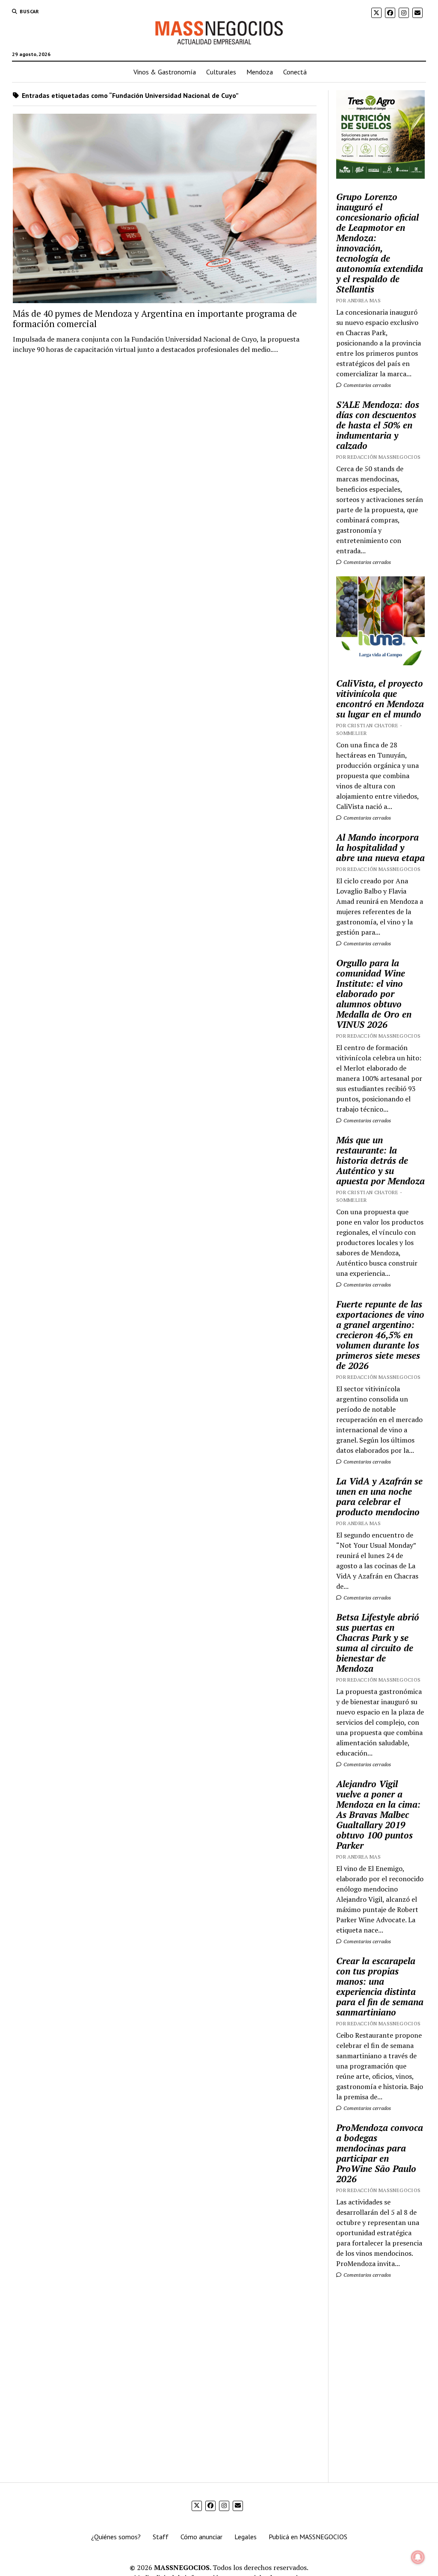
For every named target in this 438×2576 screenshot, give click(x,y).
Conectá (295, 72)
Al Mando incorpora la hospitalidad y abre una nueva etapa (380, 847)
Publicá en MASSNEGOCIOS (308, 2537)
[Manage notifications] (418, 2557)
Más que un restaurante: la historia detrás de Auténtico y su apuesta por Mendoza (380, 1160)
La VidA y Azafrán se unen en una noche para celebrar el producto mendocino (379, 1496)
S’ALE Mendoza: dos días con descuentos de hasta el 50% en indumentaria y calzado (378, 425)
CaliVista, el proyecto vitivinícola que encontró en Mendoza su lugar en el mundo (380, 699)
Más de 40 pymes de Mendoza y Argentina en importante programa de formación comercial (155, 319)
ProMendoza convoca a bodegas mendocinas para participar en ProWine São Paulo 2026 (380, 2153)
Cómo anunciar (201, 2537)
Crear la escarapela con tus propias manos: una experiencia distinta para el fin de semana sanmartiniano (380, 1986)
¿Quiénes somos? (116, 2537)
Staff (161, 2537)
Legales (246, 2537)
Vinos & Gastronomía (165, 72)
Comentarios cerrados (367, 385)
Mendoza (260, 72)
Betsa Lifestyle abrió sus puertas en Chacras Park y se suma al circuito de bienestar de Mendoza (378, 1643)
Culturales (221, 72)
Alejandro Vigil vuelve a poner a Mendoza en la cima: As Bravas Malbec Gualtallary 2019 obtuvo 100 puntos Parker (378, 1815)
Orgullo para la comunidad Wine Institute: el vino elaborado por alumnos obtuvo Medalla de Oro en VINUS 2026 (374, 994)
